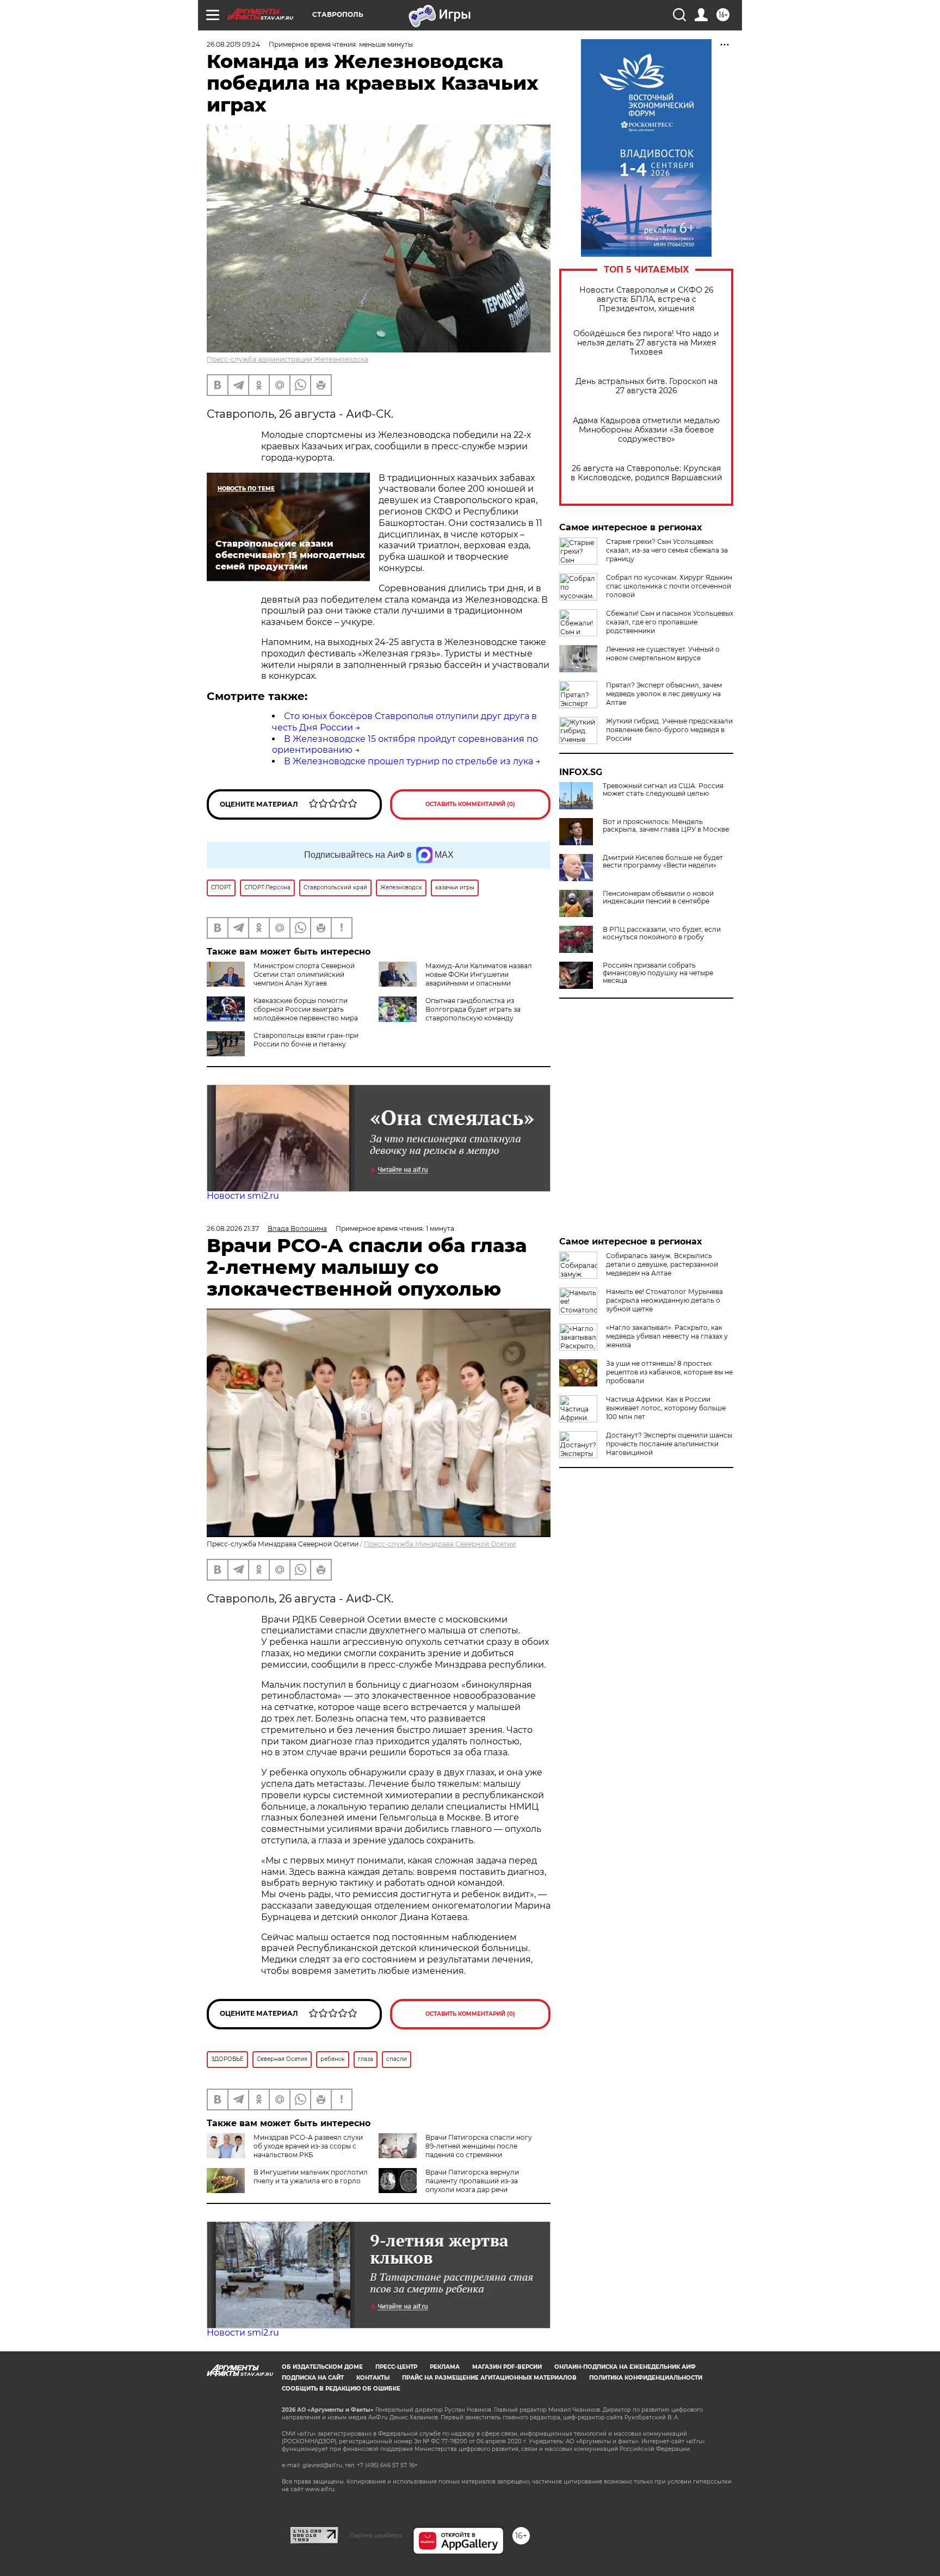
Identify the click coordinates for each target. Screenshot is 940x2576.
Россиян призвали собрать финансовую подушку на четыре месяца (658, 973)
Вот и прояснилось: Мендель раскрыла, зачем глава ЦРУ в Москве (666, 826)
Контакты (373, 2378)
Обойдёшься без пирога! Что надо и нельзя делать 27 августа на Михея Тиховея (646, 343)
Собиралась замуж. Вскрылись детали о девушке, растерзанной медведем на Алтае (662, 1264)
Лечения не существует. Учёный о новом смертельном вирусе (663, 654)
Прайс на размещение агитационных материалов (489, 2378)
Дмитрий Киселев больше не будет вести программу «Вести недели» (663, 862)
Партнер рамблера (376, 2535)
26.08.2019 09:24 (233, 44)
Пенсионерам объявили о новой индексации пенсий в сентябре (658, 897)
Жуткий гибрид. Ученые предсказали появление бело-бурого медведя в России (669, 730)
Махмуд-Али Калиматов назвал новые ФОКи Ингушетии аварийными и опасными (479, 974)
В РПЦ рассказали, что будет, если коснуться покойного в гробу (662, 933)
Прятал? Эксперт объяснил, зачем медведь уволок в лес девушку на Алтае (664, 694)
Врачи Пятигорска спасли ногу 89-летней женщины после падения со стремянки (479, 2146)
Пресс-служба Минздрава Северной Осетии (440, 1544)
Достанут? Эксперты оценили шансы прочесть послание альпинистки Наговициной (669, 1444)
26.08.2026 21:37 (233, 1228)
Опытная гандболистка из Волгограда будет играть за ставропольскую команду (473, 1009)
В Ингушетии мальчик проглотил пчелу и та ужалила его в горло (311, 2176)
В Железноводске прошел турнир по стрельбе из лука (409, 761)
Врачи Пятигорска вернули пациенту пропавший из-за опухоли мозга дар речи (472, 2181)
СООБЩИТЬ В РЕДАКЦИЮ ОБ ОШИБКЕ (341, 2389)
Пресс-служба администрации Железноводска (287, 359)
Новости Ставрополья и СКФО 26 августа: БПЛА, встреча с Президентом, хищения (647, 299)
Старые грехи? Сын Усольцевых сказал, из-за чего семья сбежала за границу (667, 550)
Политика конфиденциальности (646, 2378)
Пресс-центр (396, 2367)
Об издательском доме (322, 2367)
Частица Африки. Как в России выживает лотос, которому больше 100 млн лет (666, 1408)
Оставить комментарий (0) (470, 804)
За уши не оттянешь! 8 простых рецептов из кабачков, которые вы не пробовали (669, 1372)
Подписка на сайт (313, 2378)
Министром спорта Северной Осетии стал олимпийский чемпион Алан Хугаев (304, 974)
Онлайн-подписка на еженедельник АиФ (625, 2367)
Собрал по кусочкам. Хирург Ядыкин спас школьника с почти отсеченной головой (669, 586)
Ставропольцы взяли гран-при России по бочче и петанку (306, 1040)
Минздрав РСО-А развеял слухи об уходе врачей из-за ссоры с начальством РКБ (308, 2146)
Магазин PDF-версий (507, 2367)
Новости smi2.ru (243, 1196)
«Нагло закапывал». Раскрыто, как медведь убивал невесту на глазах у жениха (667, 1336)
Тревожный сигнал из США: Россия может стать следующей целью (663, 790)
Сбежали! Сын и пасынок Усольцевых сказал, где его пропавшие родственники (670, 622)
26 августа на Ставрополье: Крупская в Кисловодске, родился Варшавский (647, 473)
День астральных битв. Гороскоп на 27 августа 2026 (647, 386)
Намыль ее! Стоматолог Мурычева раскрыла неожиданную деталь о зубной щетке (664, 1300)
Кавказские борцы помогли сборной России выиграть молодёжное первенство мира (306, 1009)
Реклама (445, 2367)
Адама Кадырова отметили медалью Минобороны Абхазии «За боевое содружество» (646, 430)
